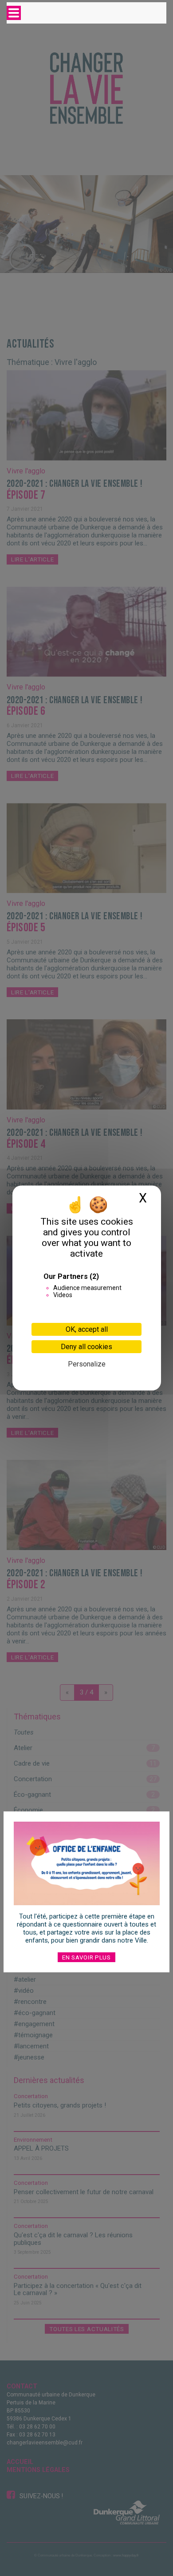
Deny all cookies (86, 1347)
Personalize (87, 1364)
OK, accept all (87, 1329)
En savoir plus (86, 1957)
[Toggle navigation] (14, 13)
